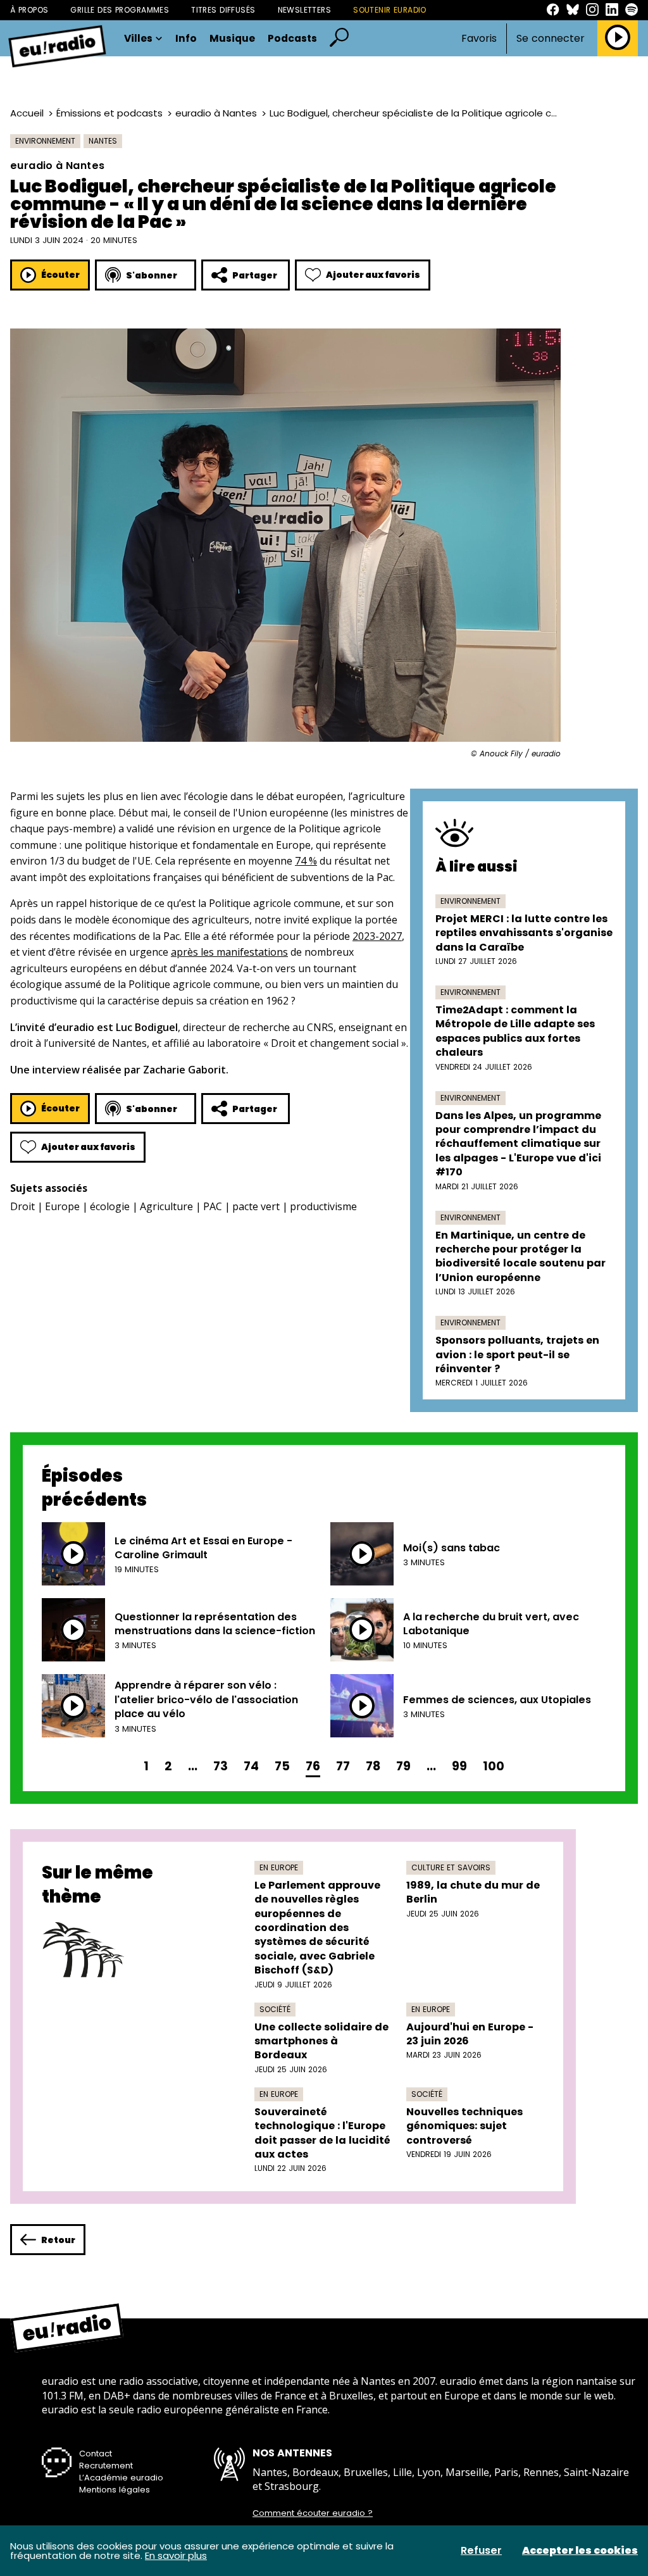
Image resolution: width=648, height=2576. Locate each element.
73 (221, 1766)
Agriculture (166, 1206)
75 (282, 1766)
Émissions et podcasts (109, 113)
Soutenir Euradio (390, 10)
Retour (58, 2240)
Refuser (481, 2551)
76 (313, 1766)
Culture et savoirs (451, 1867)
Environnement (45, 141)
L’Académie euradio (121, 2478)
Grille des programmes (120, 10)
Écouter (60, 275)
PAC (213, 1206)
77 (343, 1766)
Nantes (103, 141)
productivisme (323, 1206)
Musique (232, 39)
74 (251, 1766)
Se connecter (551, 39)
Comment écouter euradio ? (313, 2513)
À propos (29, 10)
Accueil (27, 113)
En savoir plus (176, 2555)
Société (275, 2009)
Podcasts (292, 39)
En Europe (279, 1867)
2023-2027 (377, 936)
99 (459, 1766)
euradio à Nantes (216, 113)
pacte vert (256, 1206)
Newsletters (305, 10)
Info (186, 39)
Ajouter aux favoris (373, 275)
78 (373, 1766)
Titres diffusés (223, 10)
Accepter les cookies (580, 2551)
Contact (96, 2454)
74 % (306, 861)
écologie (110, 1206)
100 (494, 1766)
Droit (22, 1206)
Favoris (479, 38)
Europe (62, 1206)
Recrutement (106, 2466)
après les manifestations (229, 952)
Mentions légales (115, 2490)
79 (403, 1766)
